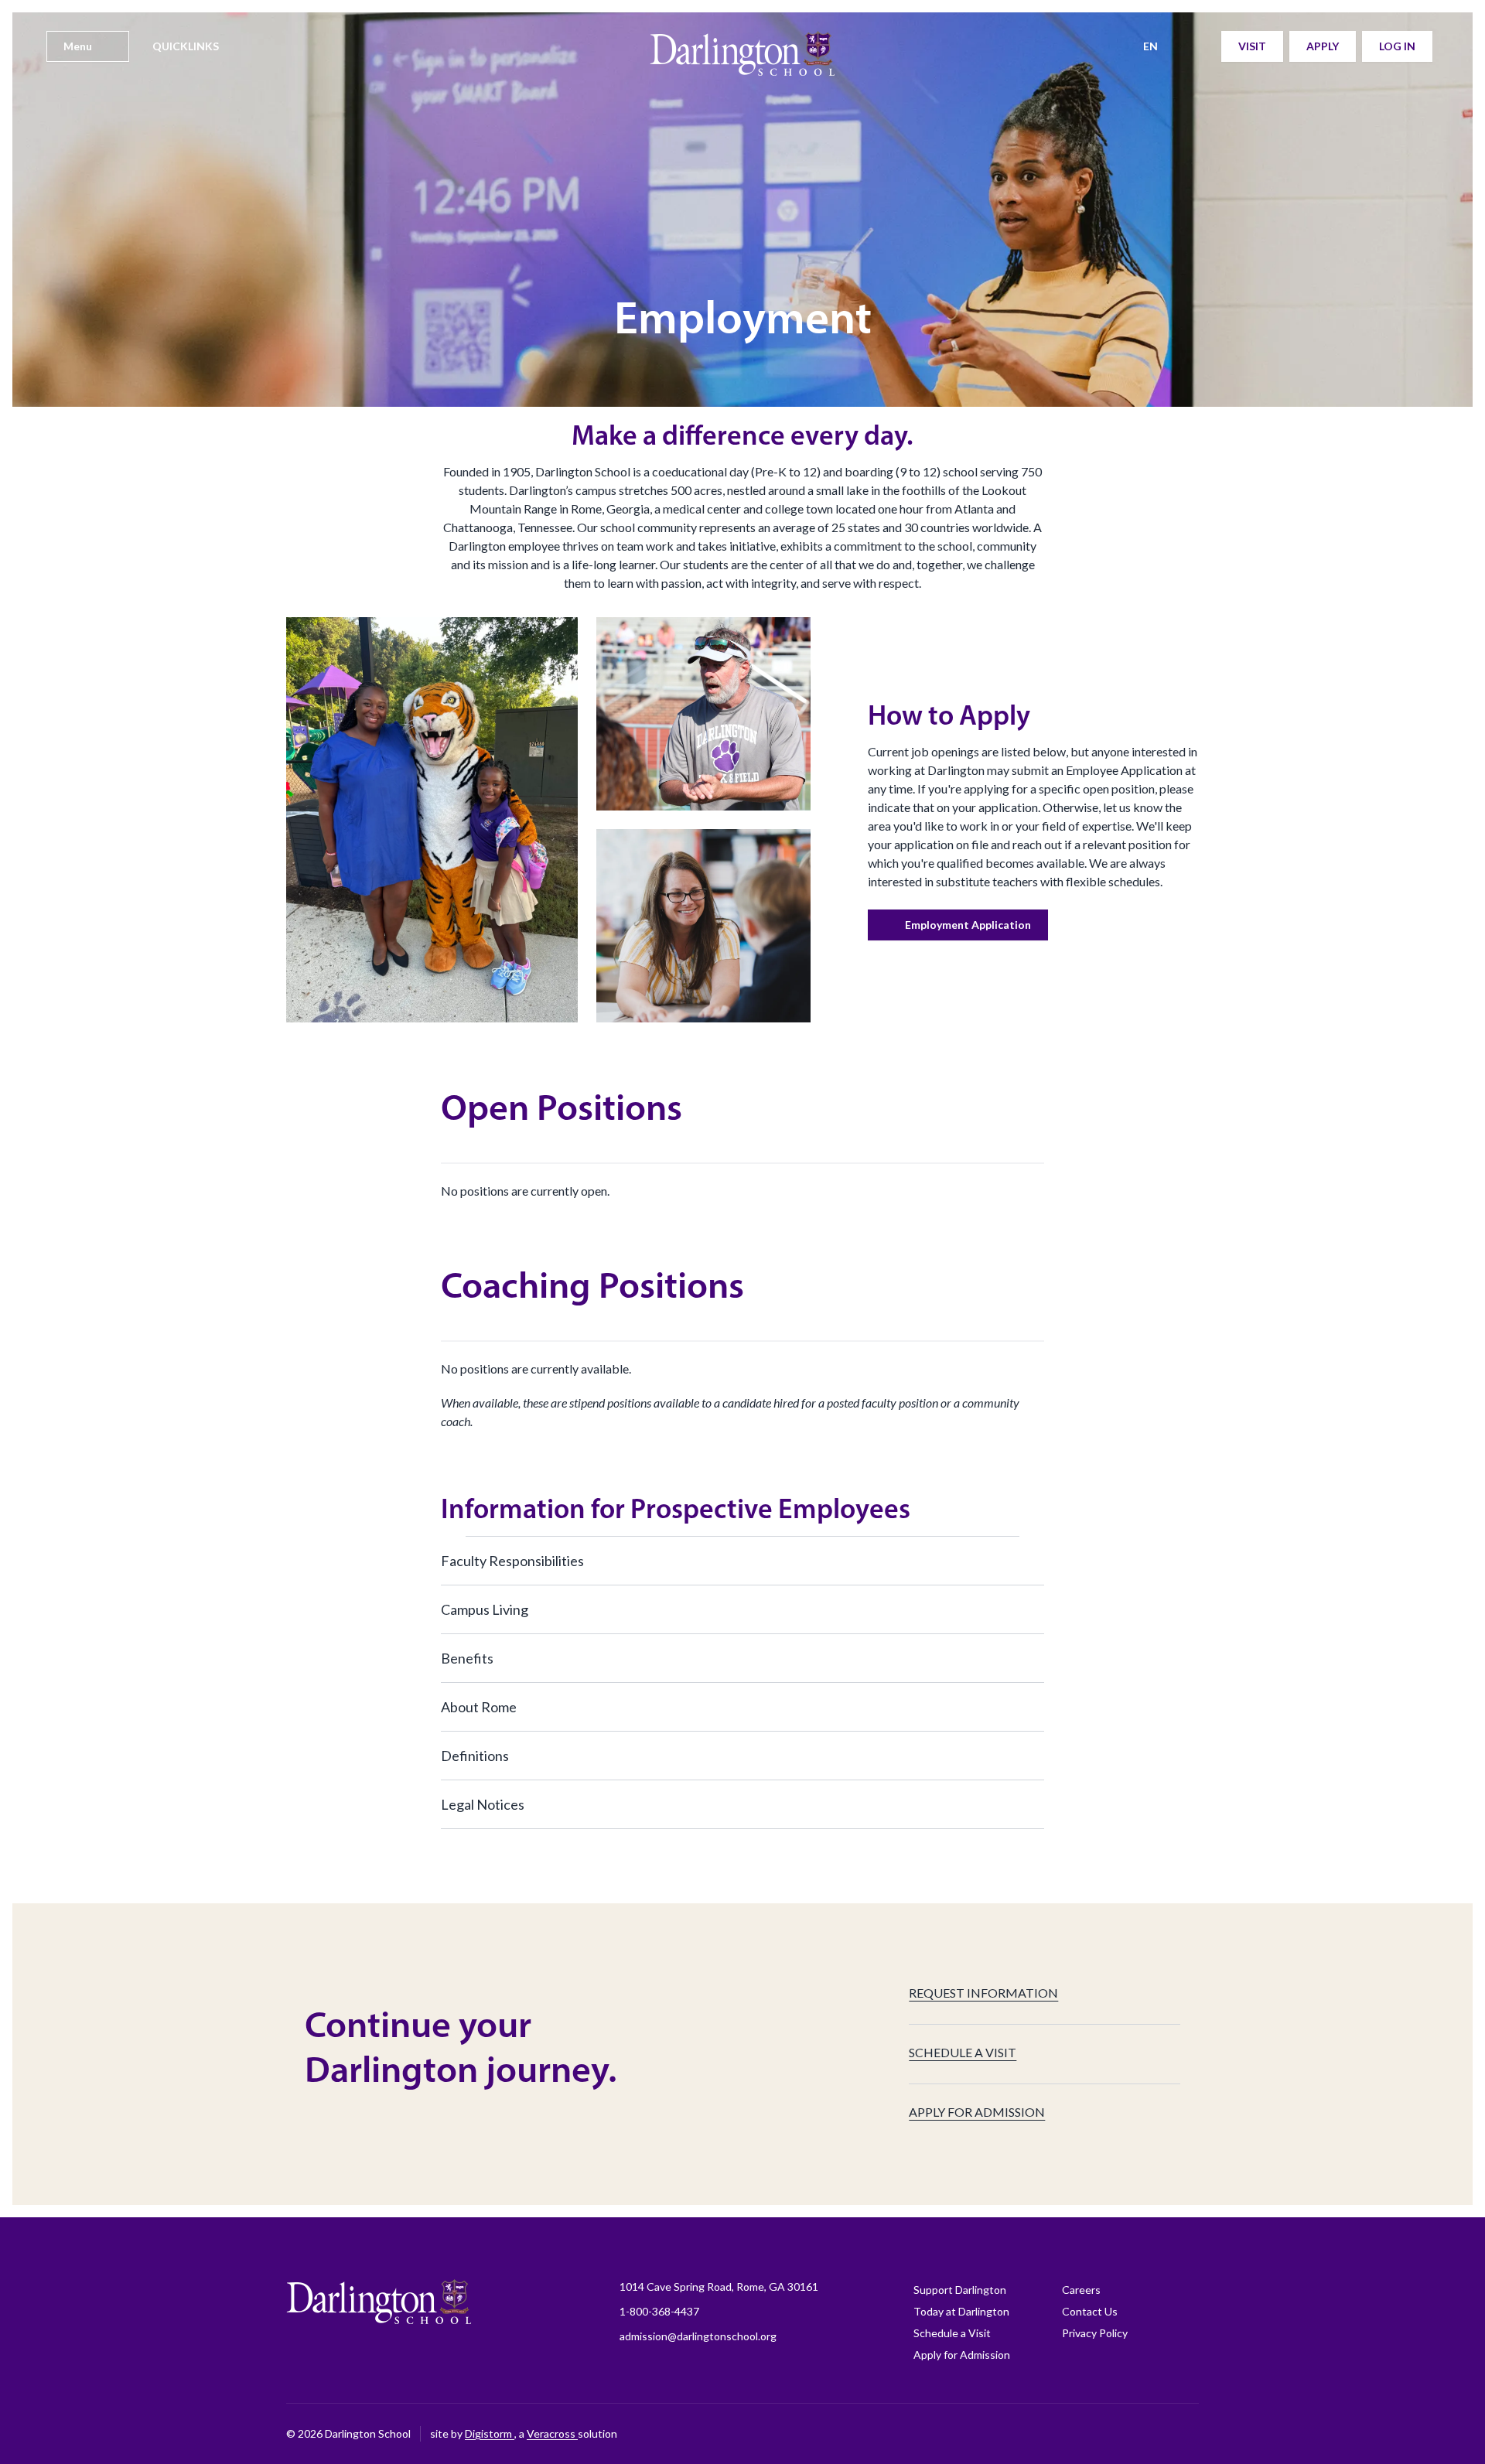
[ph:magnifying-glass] (1200, 46)
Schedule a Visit (952, 2333)
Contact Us (1090, 2311)
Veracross (552, 2433)
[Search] (1200, 46)
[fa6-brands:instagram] (1033, 2434)
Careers (1081, 2290)
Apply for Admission (962, 2355)
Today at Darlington (961, 2311)
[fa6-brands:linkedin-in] (1110, 2434)
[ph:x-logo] (1187, 2434)
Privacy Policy (1095, 2333)
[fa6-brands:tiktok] (1071, 2434)
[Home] (742, 62)
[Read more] (994, 2434)
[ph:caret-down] (1033, 1561)
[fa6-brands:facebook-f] (994, 2434)
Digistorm (490, 2433)
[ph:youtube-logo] (1149, 2434)
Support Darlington (960, 2290)
